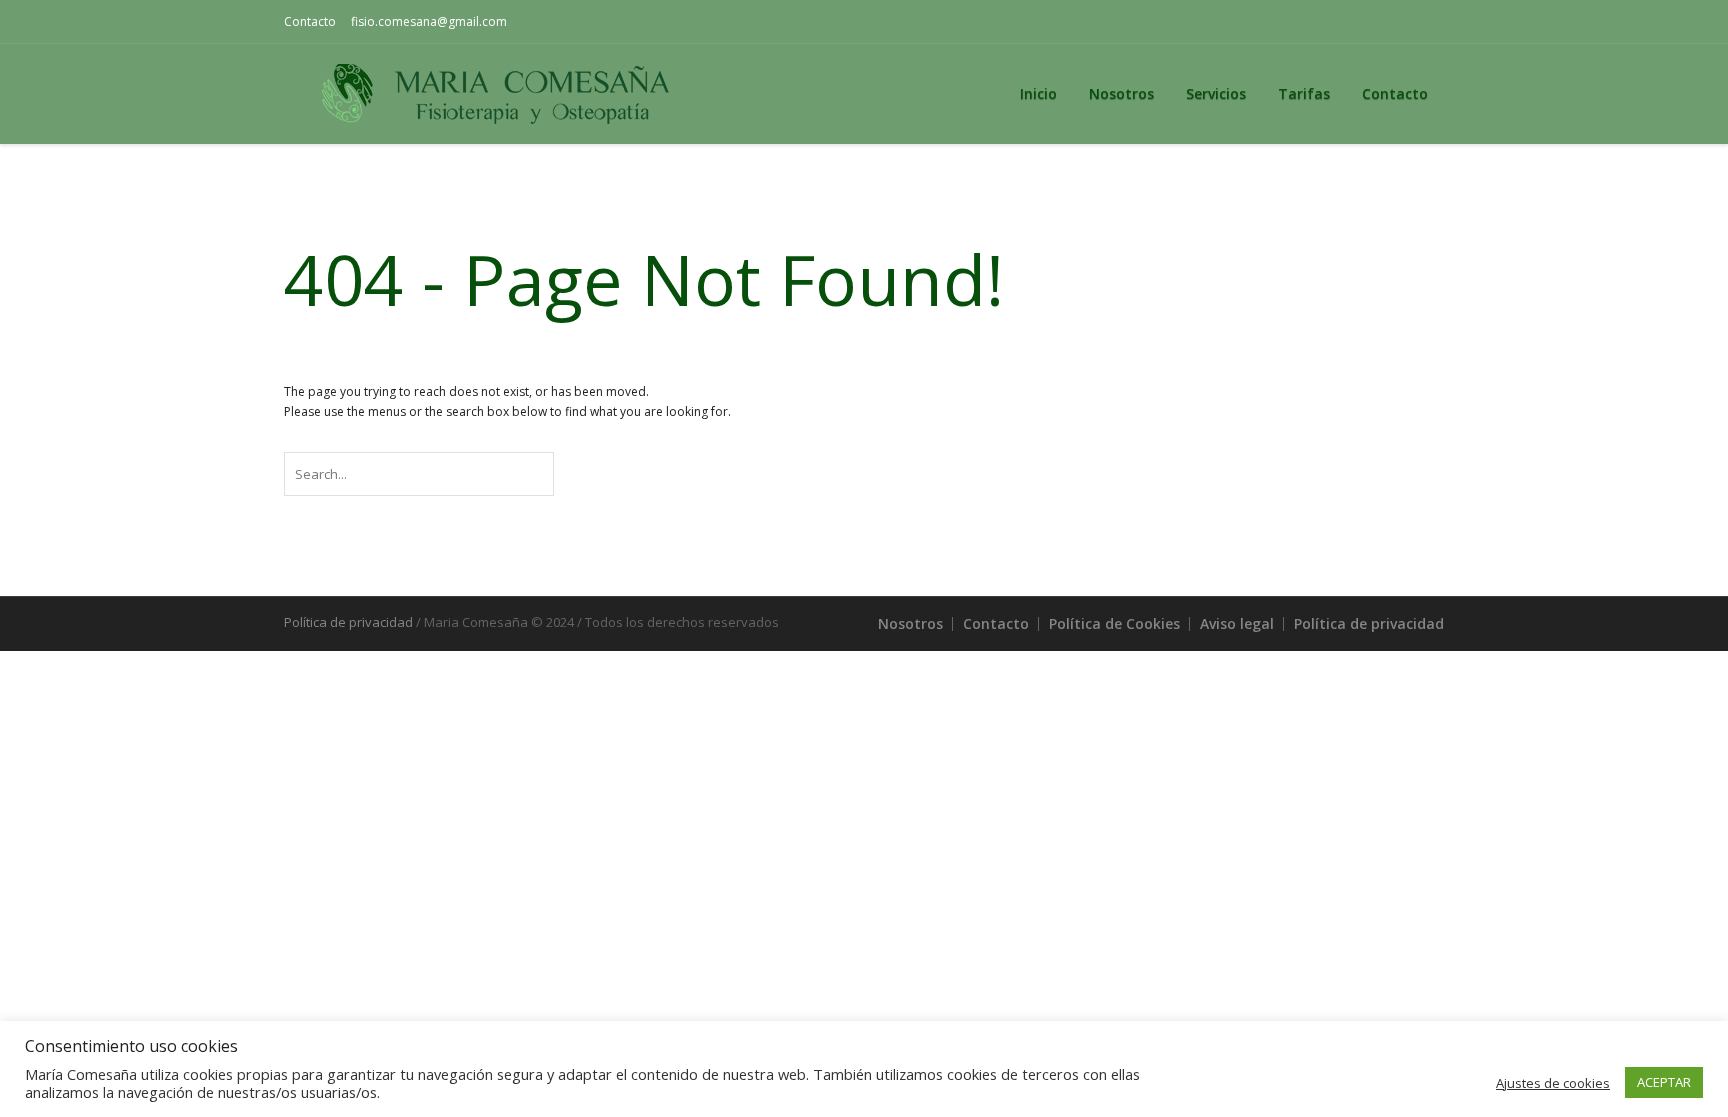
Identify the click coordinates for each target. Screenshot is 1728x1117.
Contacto (310, 21)
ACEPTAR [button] (1664, 1082)
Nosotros (910, 623)
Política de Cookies (1114, 623)
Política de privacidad (1369, 623)
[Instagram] (1429, 22)
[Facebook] (1397, 22)
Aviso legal (1237, 623)
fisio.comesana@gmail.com (429, 21)
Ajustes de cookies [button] (1553, 1083)
